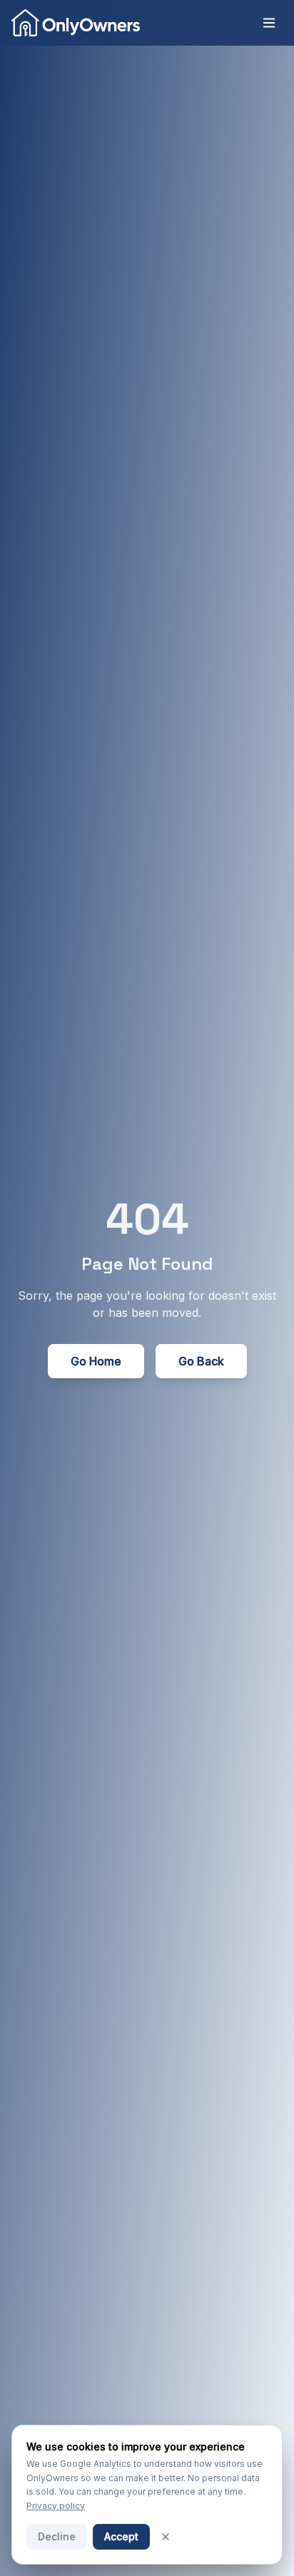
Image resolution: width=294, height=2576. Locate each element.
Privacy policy (56, 2506)
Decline (57, 2536)
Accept (121, 2536)
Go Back (201, 1361)
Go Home (96, 1361)
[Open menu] (269, 23)
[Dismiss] (166, 2537)
